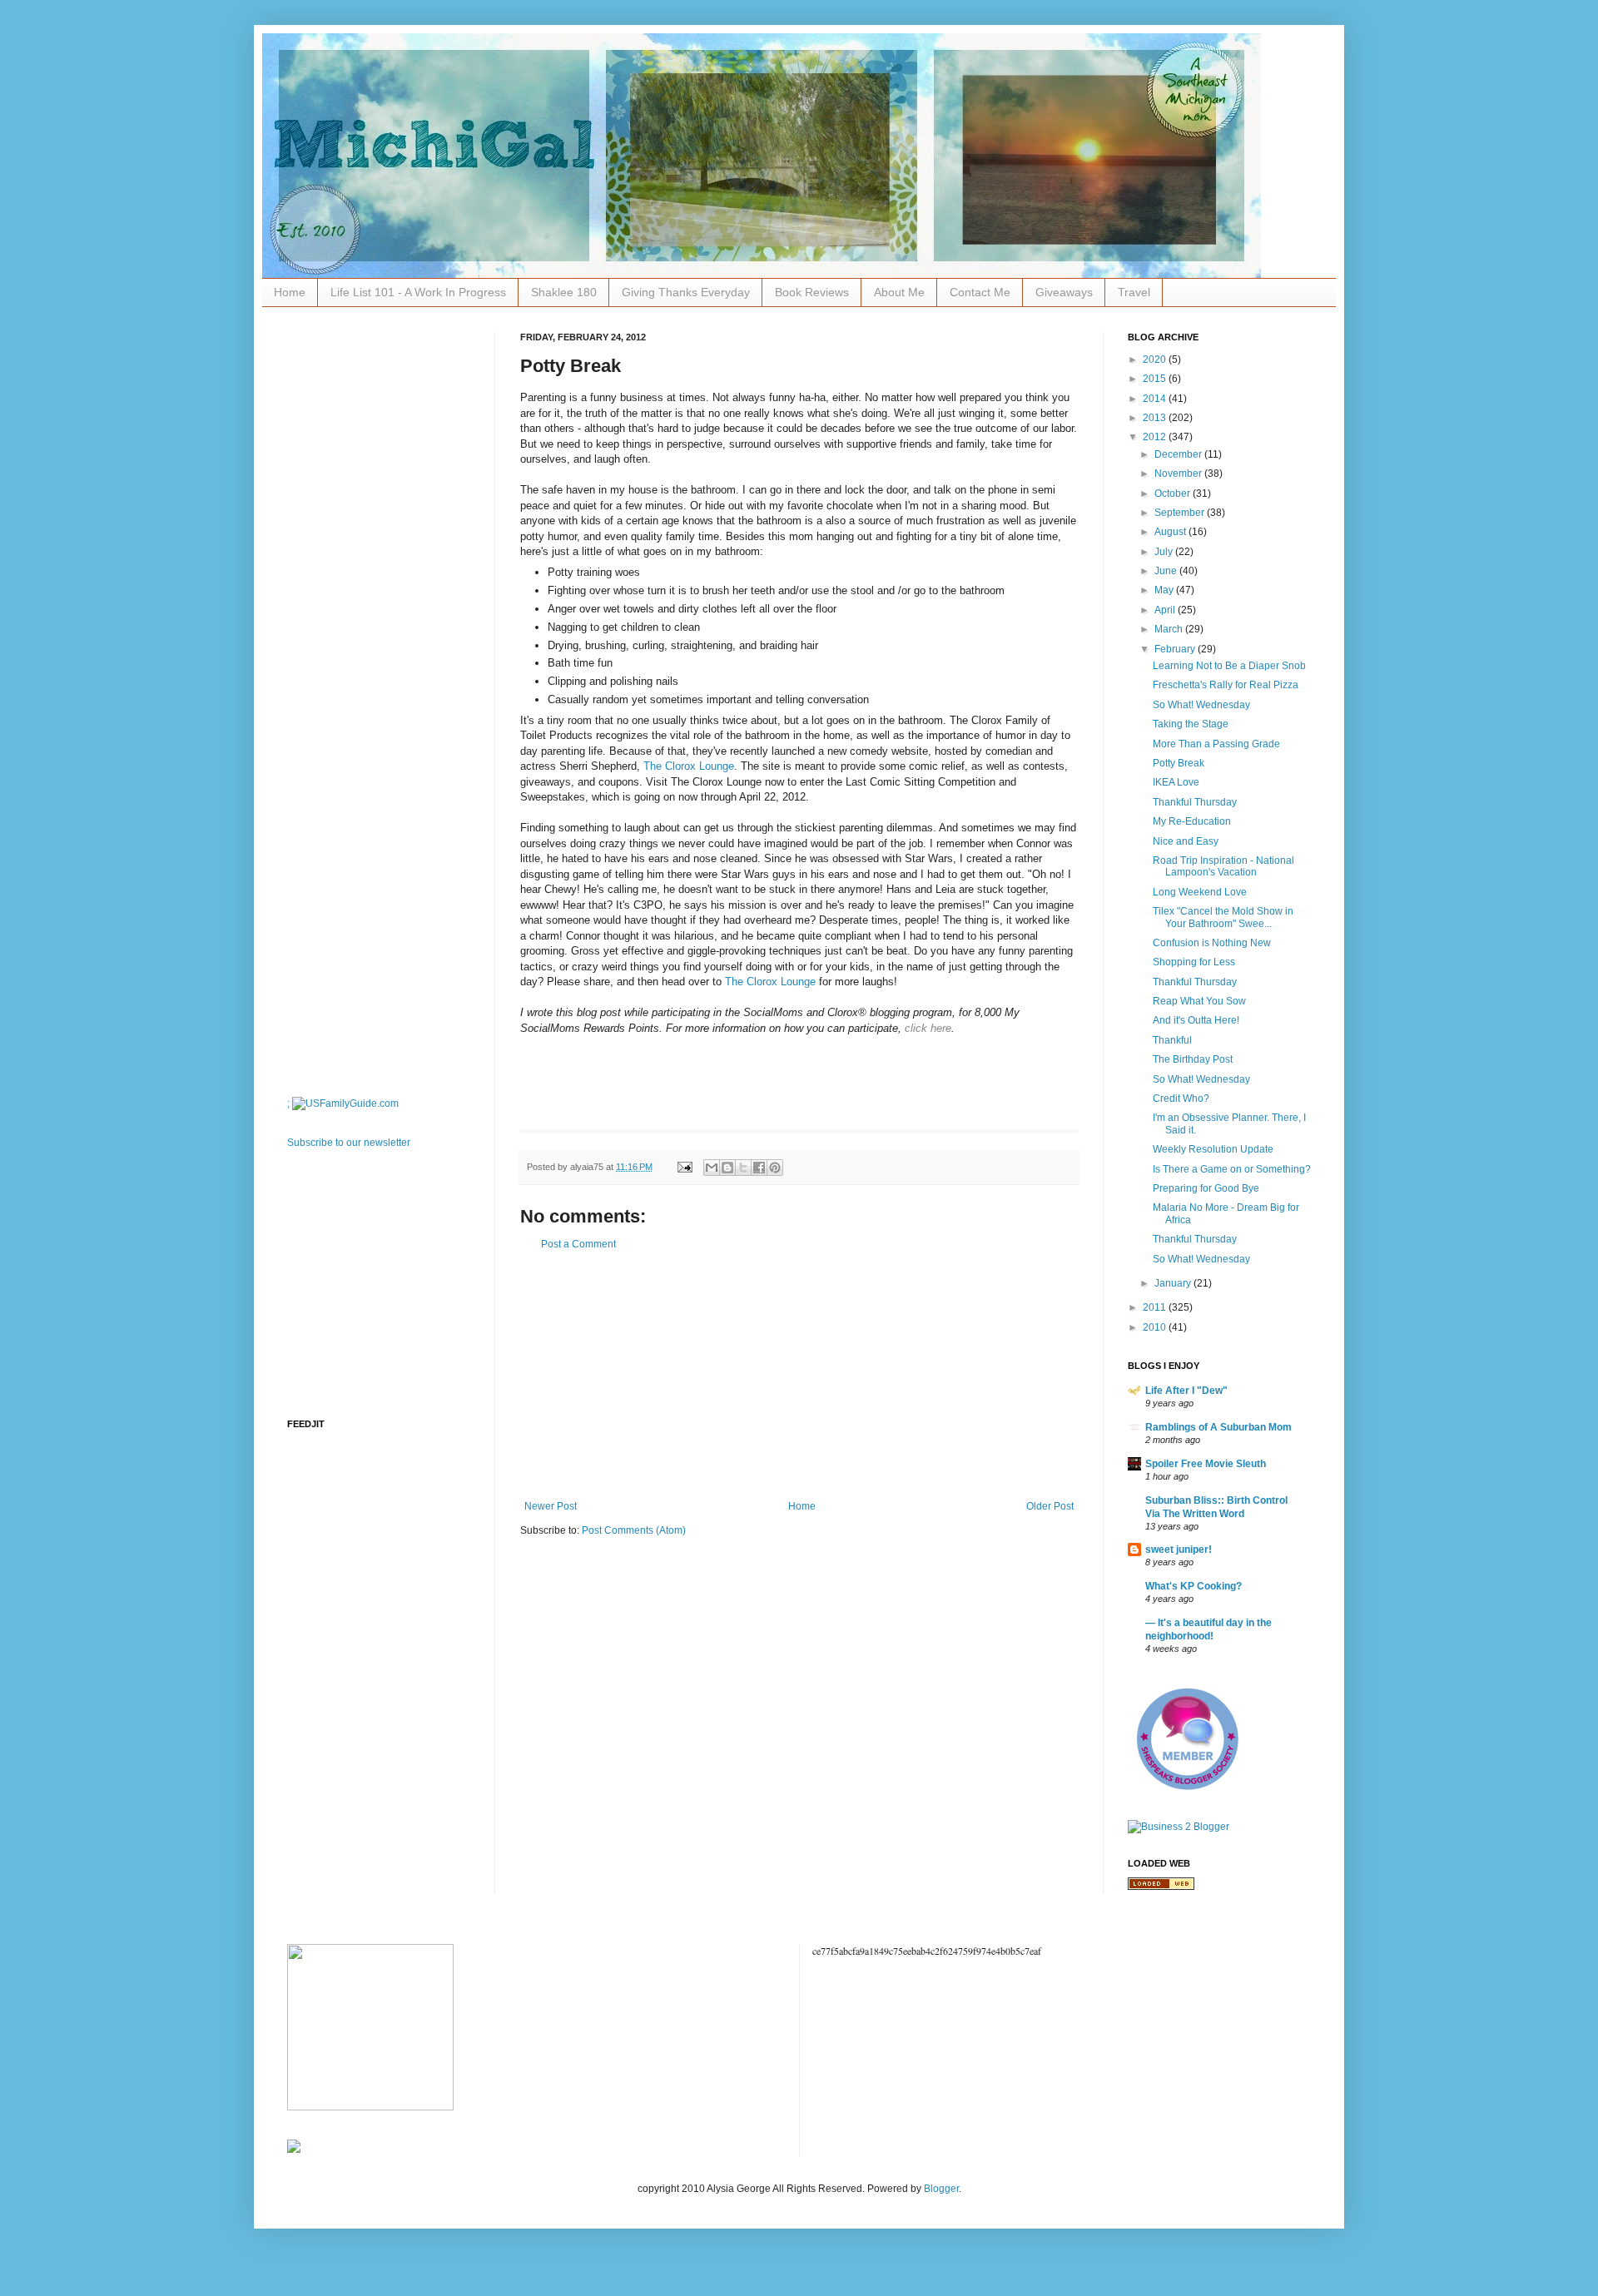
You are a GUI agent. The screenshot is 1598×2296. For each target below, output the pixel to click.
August (1171, 532)
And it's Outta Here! (1196, 1020)
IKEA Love (1176, 782)
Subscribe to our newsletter (349, 1143)
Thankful (1172, 1040)
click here (928, 1028)
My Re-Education (1192, 821)
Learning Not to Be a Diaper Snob (1229, 666)
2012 (1156, 437)
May (1165, 590)
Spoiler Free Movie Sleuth (1206, 1464)
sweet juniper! (1179, 1550)
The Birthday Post (1193, 1059)
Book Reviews (812, 292)
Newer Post (551, 1506)
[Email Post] (684, 1167)
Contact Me (980, 292)
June (1167, 571)
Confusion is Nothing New (1212, 943)
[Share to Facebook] (759, 1168)
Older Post (1050, 1506)
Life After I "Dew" (1186, 1391)
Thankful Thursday (1195, 802)
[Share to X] (743, 1168)
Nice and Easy (1186, 841)
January (1174, 1283)
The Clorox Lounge (689, 766)
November (1179, 474)
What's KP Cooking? (1194, 1586)
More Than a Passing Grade (1216, 744)
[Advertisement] (799, 1376)
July (1165, 552)
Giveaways (1064, 292)
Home (290, 292)
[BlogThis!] (727, 1168)
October (1174, 493)
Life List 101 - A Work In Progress (418, 292)
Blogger (941, 2189)
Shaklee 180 (564, 292)
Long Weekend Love (1200, 892)
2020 (1156, 360)
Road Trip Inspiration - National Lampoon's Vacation (1223, 866)
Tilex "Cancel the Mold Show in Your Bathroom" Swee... (1223, 917)
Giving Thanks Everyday (686, 292)
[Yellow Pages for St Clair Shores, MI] (1161, 1887)
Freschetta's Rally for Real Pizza (1226, 685)
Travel (1134, 292)
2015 (1156, 379)
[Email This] (712, 1168)
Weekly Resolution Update (1213, 1149)
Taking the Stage (1191, 724)
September (1181, 513)
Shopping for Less (1194, 962)
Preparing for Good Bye (1206, 1188)
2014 (1156, 399)
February (1176, 649)
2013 (1156, 418)
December (1179, 454)
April (1166, 610)
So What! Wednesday (1201, 705)
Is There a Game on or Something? (1232, 1169)
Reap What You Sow (1199, 1001)
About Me (899, 292)
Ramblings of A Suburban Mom (1218, 1427)
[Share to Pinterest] (775, 1168)
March (1170, 629)
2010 (1156, 1327)
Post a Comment (578, 1244)
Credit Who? (1181, 1098)
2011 (1156, 1307)
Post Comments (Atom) (634, 1530)
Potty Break (1179, 763)
